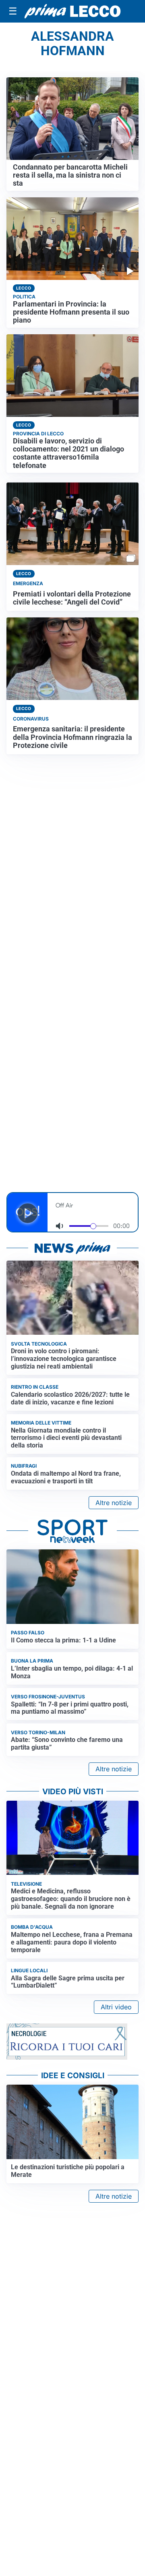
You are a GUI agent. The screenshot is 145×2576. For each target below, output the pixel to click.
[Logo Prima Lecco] (72, 11)
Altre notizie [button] (114, 1503)
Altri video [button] (116, 2007)
